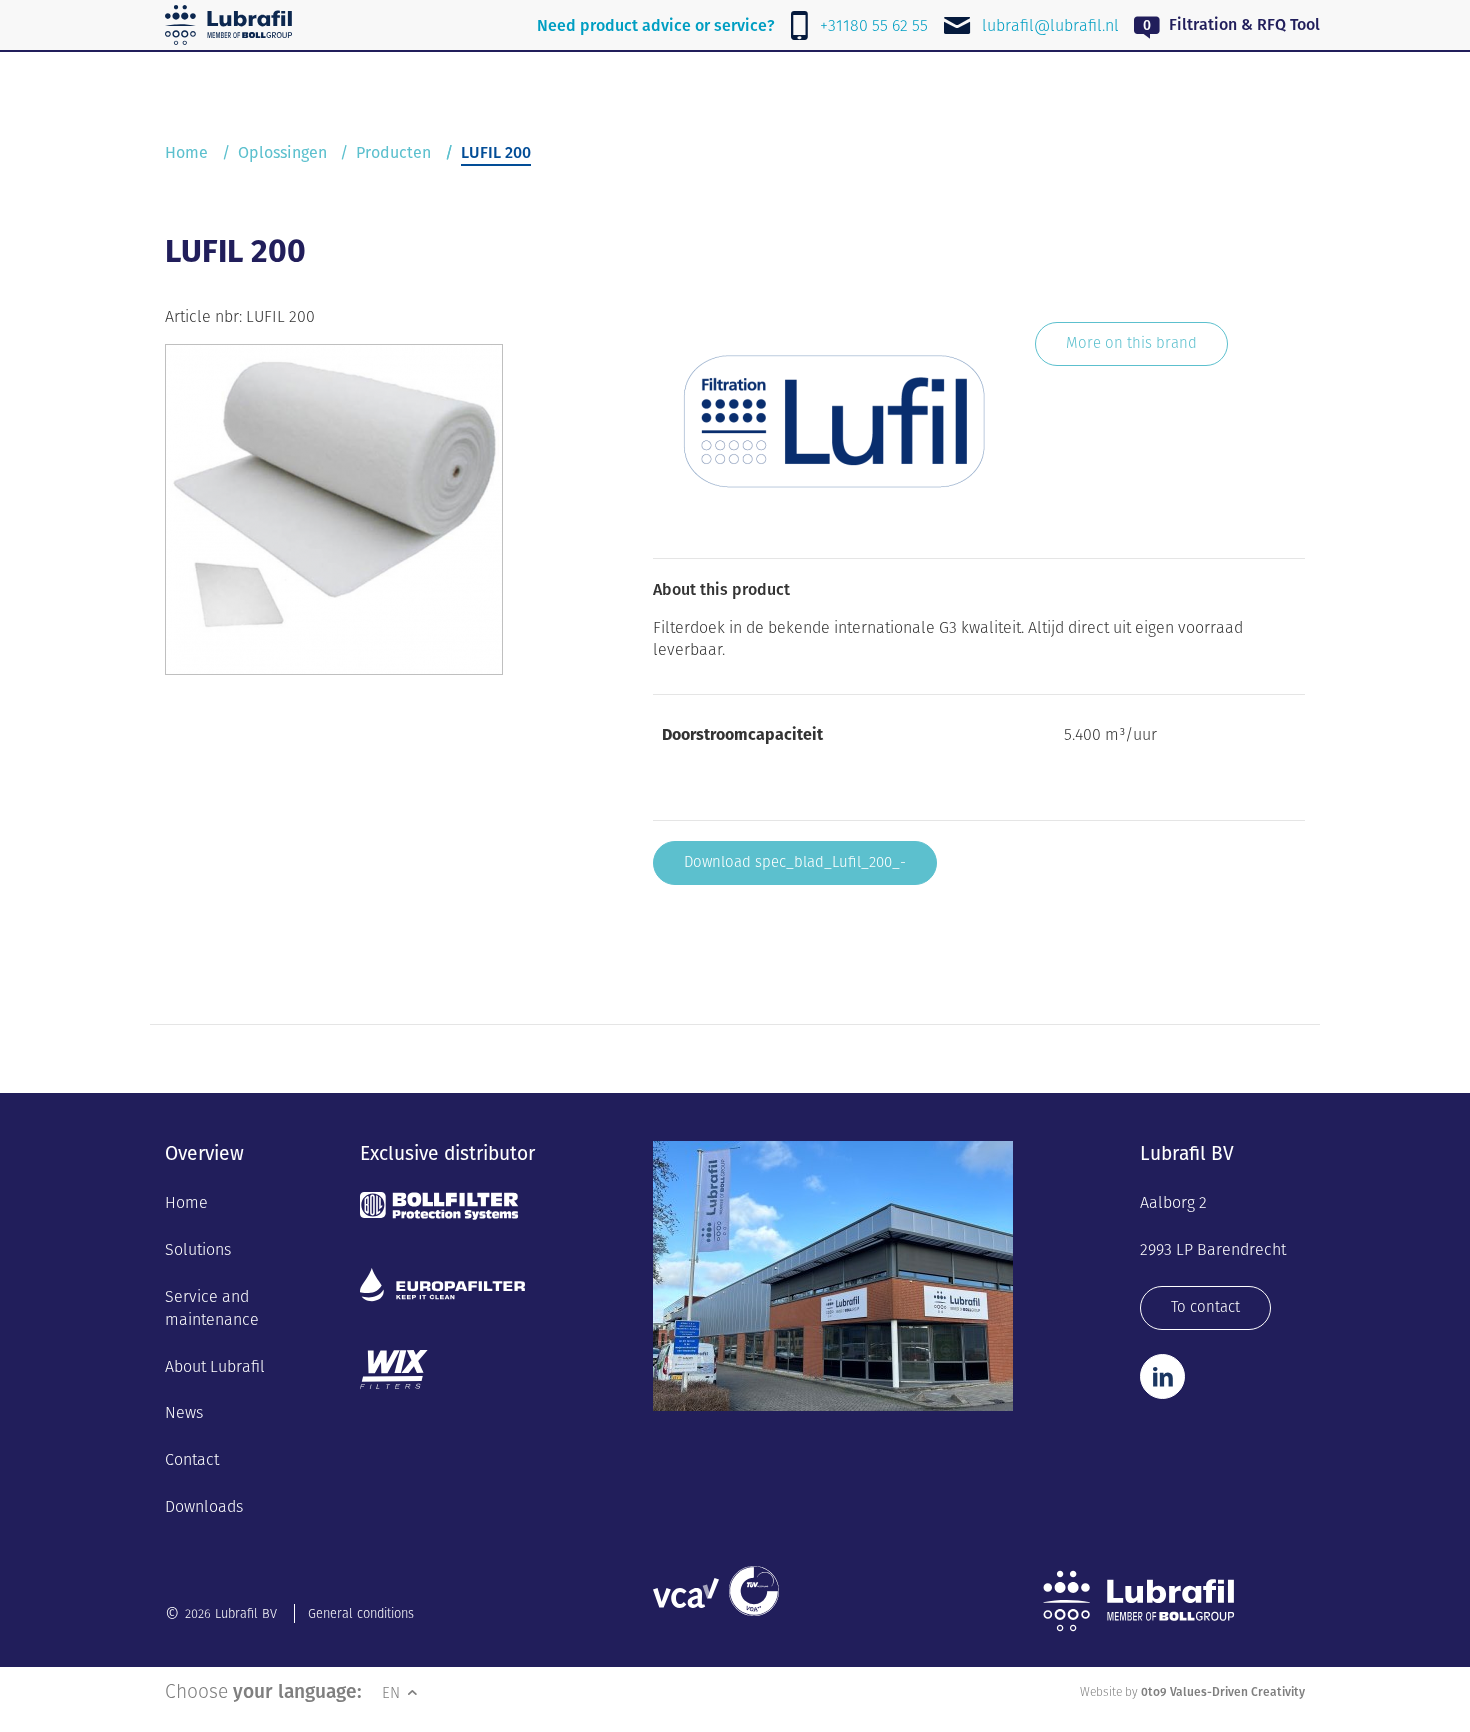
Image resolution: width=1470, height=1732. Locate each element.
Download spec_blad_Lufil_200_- (795, 861)
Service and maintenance (212, 1308)
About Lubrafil (215, 1366)
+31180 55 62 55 (874, 25)
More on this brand (1131, 342)
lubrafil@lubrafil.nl (1050, 25)
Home (186, 152)
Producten (393, 152)
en (393, 1692)
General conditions (361, 1613)
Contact (192, 1459)
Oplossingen (282, 152)
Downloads (204, 1506)
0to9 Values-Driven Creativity (1223, 1691)
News (184, 1412)
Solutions (198, 1249)
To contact (1205, 1306)
